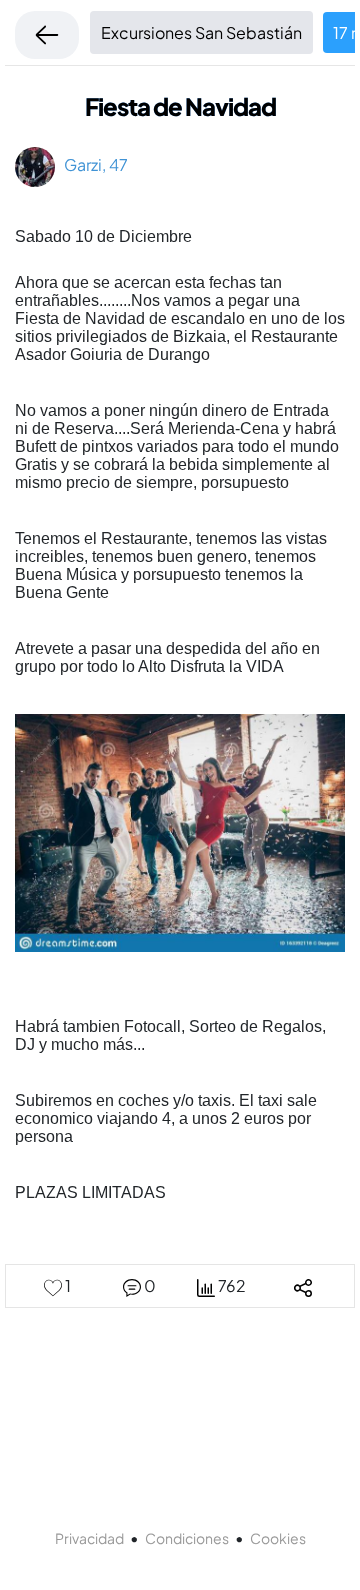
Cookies (278, 1538)
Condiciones (187, 1538)
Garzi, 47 (91, 164)
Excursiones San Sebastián (201, 32)
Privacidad (89, 1538)
